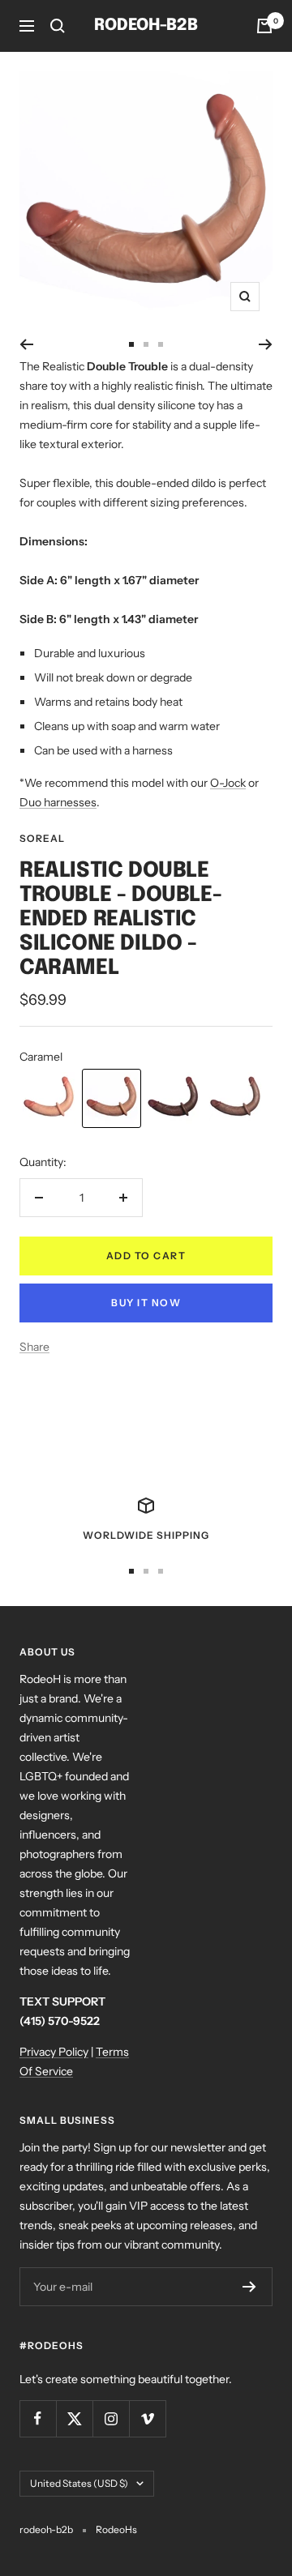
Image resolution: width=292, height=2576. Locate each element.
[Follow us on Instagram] (111, 2418)
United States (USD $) (79, 2483)
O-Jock (228, 783)
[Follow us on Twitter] (74, 2418)
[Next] (266, 344)
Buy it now (146, 1303)
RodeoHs (116, 2529)
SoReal (42, 838)
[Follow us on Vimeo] (147, 2418)
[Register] (249, 2287)
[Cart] (264, 26)
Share (34, 1347)
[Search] (58, 26)
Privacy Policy (54, 2052)
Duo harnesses (58, 802)
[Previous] (26, 344)
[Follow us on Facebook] (38, 2418)
